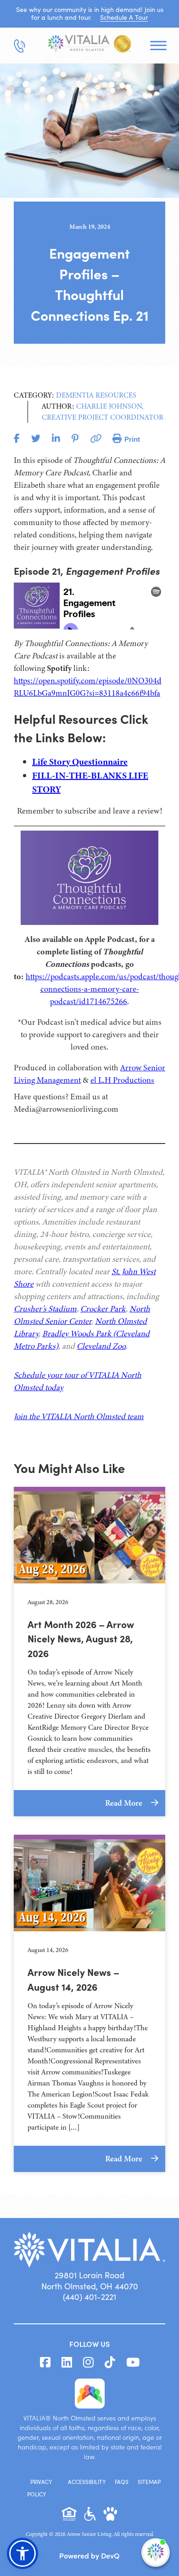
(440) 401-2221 (89, 2297)
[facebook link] (45, 2362)
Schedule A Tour (124, 17)
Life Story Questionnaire (80, 762)
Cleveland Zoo (101, 1346)
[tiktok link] (110, 2362)
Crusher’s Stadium (45, 1309)
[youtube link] (133, 2362)
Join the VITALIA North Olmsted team (79, 1416)
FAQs (122, 2482)
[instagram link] (88, 2362)
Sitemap (149, 2482)
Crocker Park (103, 1309)
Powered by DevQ (89, 2555)
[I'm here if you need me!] (156, 2553)
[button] (22, 2553)
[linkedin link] (67, 2362)
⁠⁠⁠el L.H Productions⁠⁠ (122, 1080)
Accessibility (87, 2482)
